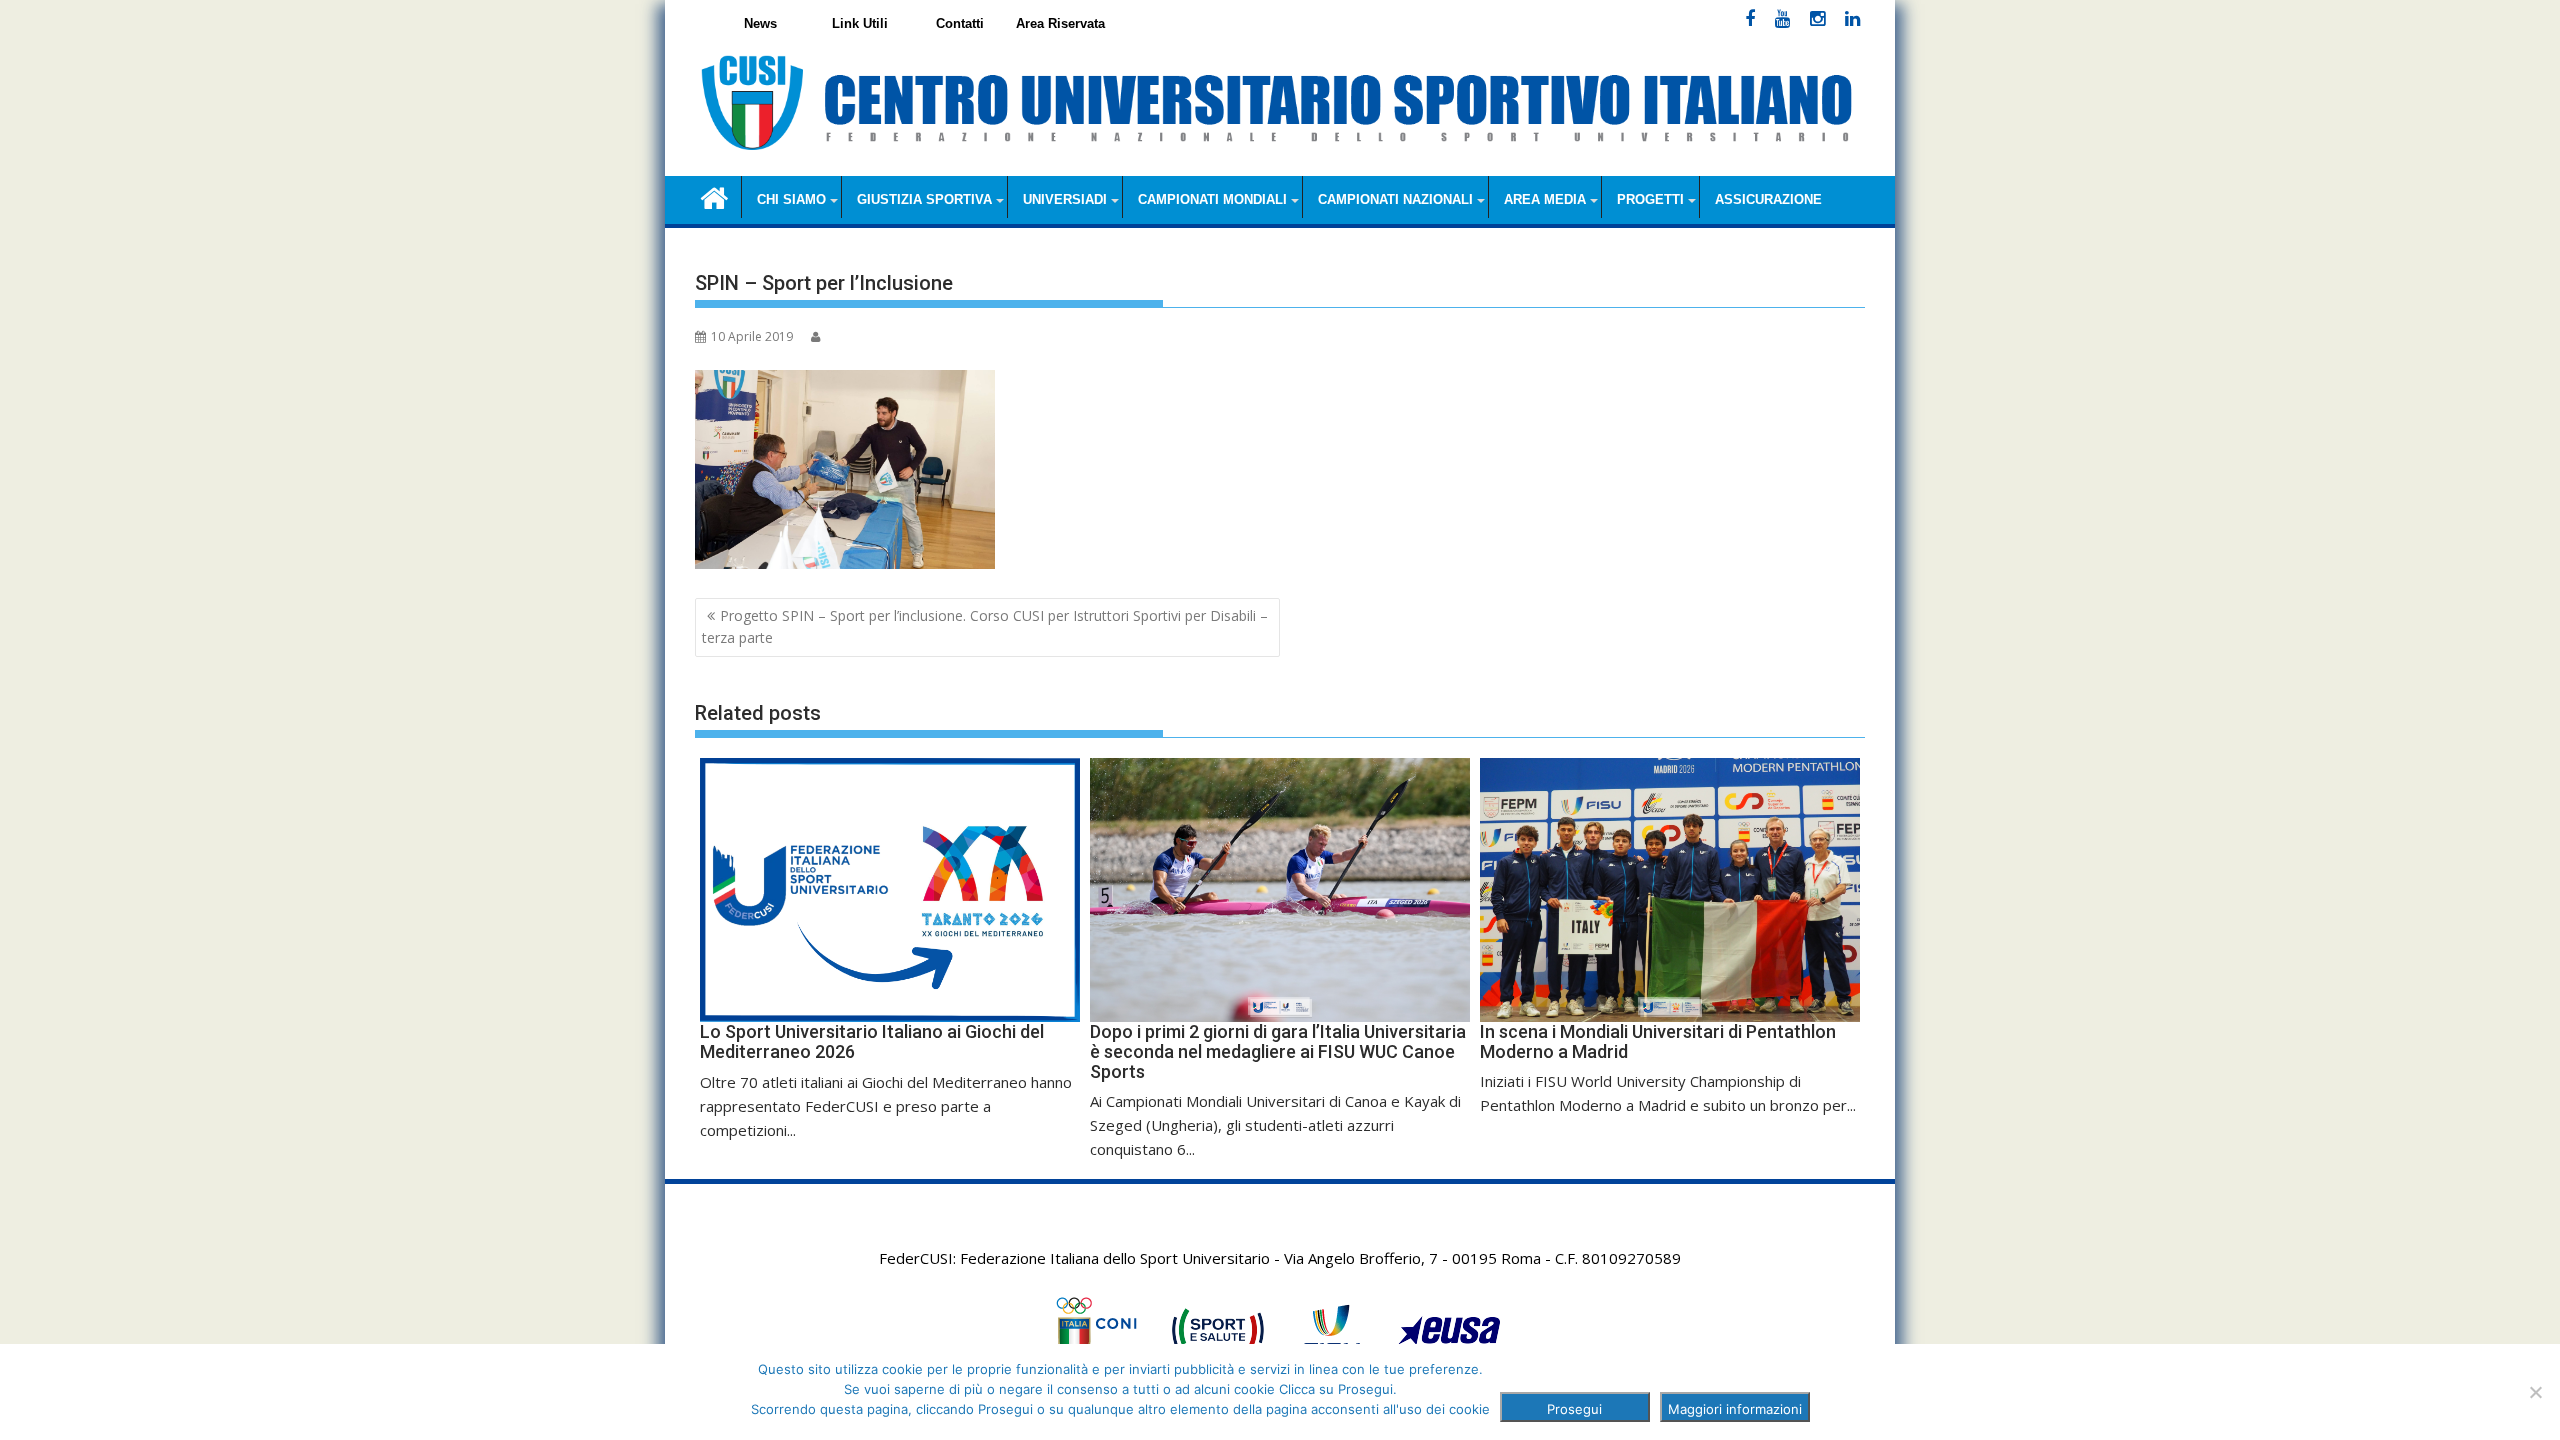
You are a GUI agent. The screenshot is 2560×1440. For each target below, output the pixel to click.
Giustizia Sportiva (924, 199)
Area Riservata (1060, 23)
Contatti (960, 23)
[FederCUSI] (714, 196)
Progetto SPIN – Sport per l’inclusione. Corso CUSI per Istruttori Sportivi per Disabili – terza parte (985, 626)
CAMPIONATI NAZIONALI (1395, 199)
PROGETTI (1650, 199)
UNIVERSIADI (1065, 199)
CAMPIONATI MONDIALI (1212, 199)
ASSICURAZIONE (1768, 199)
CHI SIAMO (791, 199)
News (760, 23)
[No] (2535, 1392)
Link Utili (860, 23)
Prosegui (1574, 1409)
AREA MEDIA (1545, 199)
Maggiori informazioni (1735, 1409)
